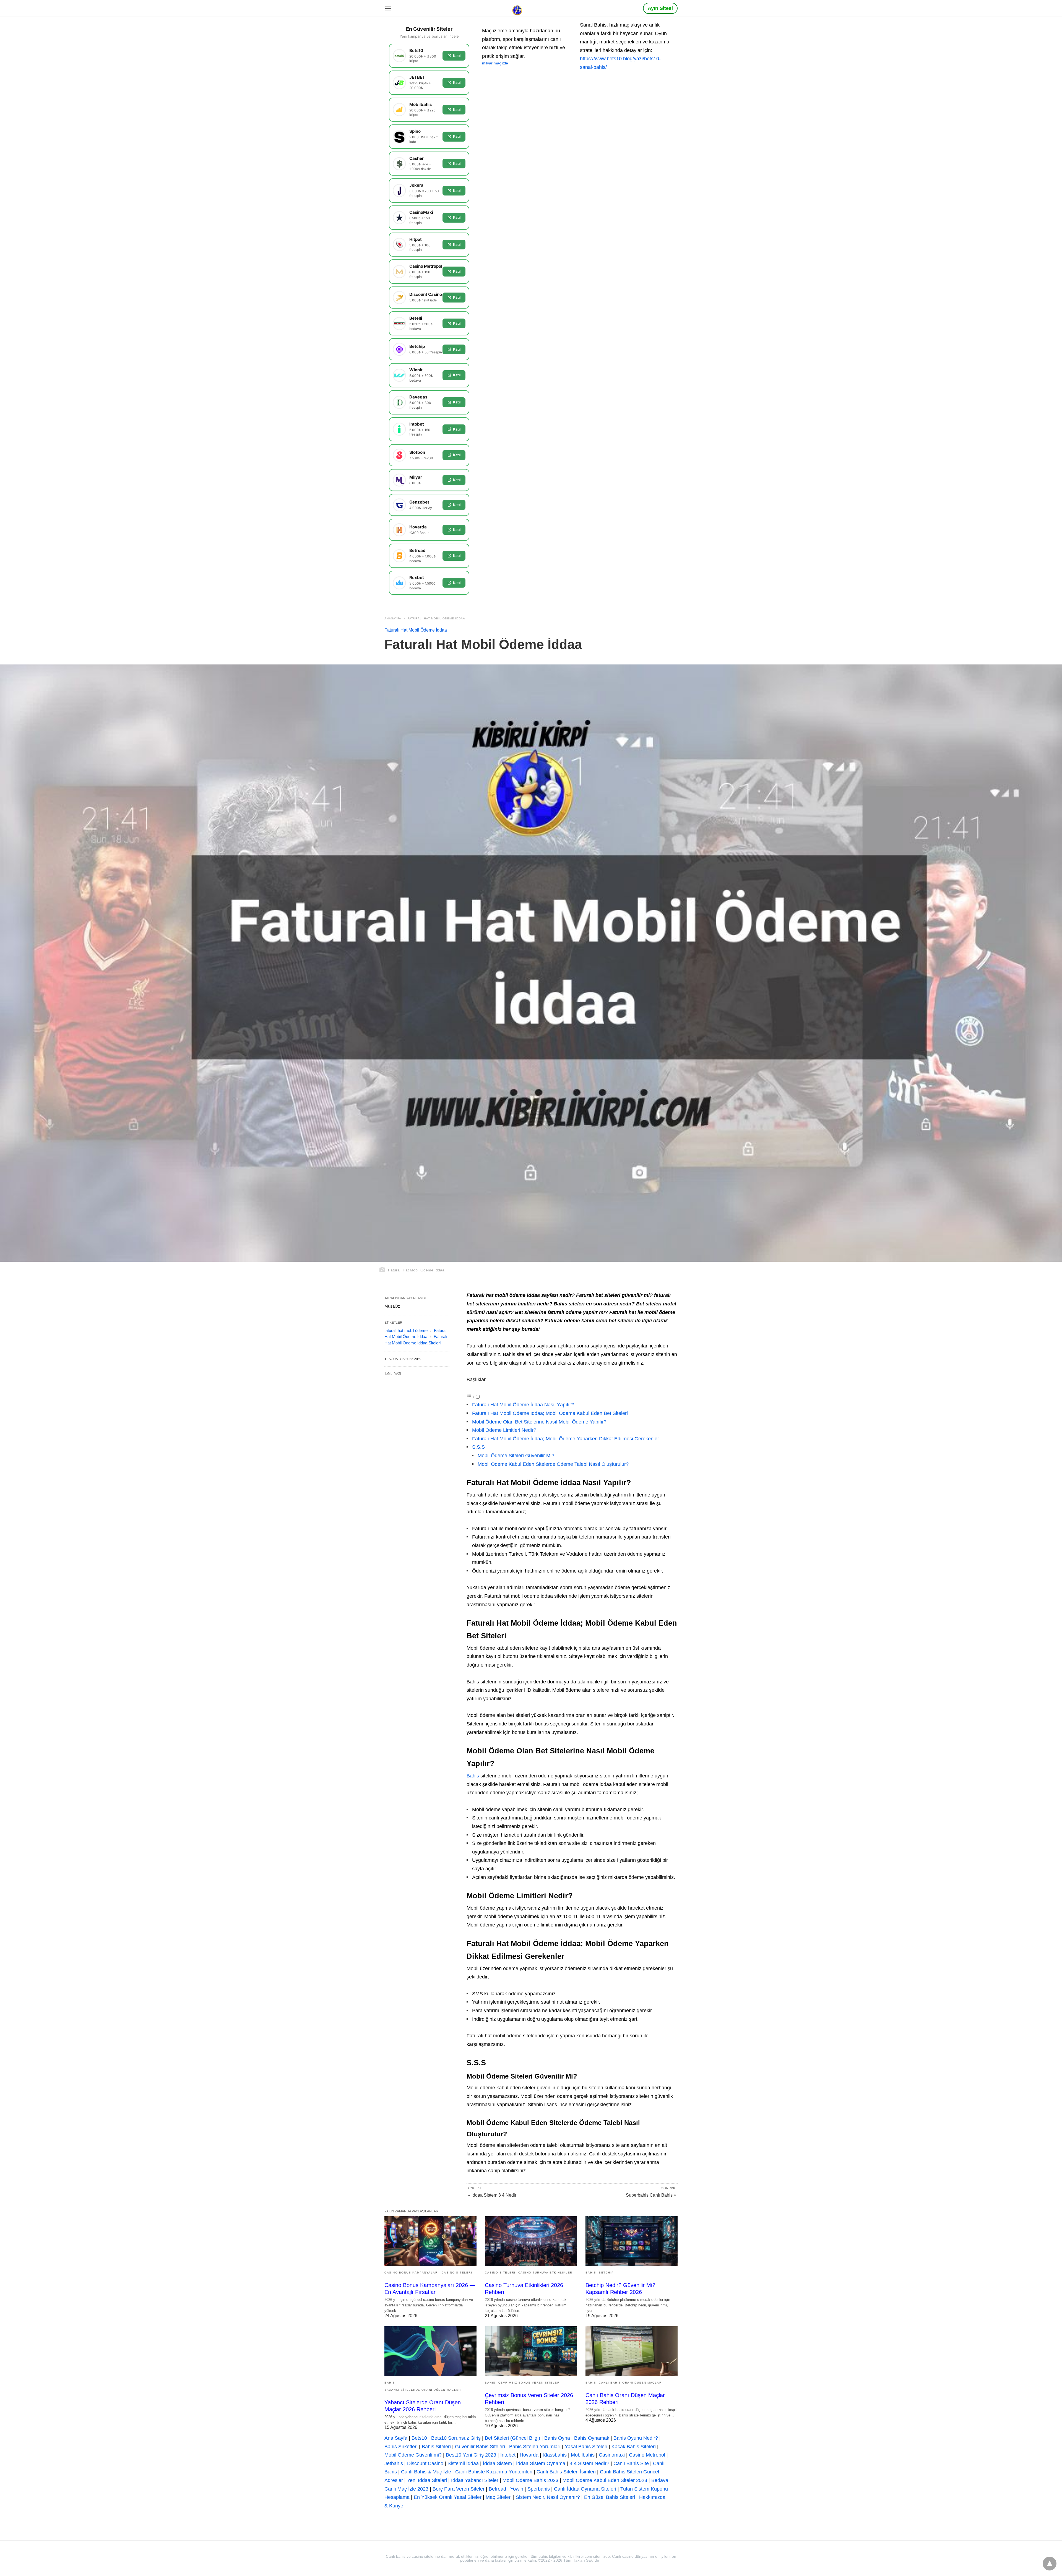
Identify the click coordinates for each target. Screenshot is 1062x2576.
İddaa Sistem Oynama (541, 2463)
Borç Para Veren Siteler (459, 2489)
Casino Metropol (647, 2455)
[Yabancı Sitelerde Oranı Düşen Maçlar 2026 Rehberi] (430, 2351)
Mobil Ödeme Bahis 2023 (530, 2480)
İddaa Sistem (497, 2463)
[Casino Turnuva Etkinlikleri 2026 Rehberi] (531, 2241)
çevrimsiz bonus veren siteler (529, 2383)
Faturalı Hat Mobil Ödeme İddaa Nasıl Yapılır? (523, 1405)
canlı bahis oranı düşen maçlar (630, 2383)
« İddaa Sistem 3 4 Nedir (492, 2195)
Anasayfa (393, 618)
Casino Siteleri (457, 2273)
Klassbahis (555, 2455)
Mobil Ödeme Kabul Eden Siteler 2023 (605, 2480)
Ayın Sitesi (660, 8)
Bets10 (419, 2438)
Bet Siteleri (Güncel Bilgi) (512, 2438)
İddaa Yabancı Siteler (475, 2480)
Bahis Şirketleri (401, 2447)
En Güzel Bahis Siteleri (610, 2497)
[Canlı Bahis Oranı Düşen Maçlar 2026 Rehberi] (632, 2351)
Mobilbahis (583, 2455)
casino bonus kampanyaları (412, 2273)
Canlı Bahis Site (631, 2463)
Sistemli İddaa (463, 2463)
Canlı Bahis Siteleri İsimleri (566, 2472)
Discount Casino (425, 2463)
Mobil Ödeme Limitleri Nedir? (504, 1430)
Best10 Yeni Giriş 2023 (471, 2455)
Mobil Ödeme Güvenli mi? (413, 2455)
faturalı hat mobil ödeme (406, 1330)
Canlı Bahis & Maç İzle (426, 2472)
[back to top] (1050, 2564)
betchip (606, 2273)
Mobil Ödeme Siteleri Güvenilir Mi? (516, 1456)
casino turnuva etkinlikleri (546, 2273)
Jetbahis (394, 2463)
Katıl (457, 56)
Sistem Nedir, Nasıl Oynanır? (548, 2497)
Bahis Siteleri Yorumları (535, 2447)
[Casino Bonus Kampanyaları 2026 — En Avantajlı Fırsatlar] (430, 2241)
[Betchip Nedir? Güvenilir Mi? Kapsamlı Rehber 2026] (632, 2241)
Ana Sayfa (396, 2438)
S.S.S (478, 1447)
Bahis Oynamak (592, 2438)
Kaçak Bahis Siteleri (634, 2447)
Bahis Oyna (557, 2438)
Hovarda (529, 2455)
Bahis (473, 1776)
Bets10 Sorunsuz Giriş (456, 2438)
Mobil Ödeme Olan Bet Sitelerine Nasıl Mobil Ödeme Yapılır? (539, 1422)
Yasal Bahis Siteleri (586, 2447)
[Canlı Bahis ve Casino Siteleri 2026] (518, 8)
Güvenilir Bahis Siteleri (480, 2447)
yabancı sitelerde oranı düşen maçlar (423, 2390)
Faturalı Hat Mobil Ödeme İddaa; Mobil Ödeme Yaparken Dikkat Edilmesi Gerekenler (566, 1439)
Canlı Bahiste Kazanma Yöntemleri (494, 2472)
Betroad (497, 2489)
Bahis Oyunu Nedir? (636, 2438)
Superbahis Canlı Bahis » (651, 2195)
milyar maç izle (495, 63)
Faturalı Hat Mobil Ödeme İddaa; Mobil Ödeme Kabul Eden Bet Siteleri (550, 1413)
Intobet (508, 2455)
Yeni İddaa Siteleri (427, 2480)
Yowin (517, 2489)
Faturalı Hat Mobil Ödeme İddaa (436, 618)
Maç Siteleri (499, 2497)
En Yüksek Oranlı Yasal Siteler (448, 2497)
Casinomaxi (612, 2455)
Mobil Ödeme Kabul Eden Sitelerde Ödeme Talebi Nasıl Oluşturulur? (553, 1464)
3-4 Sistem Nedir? (589, 2463)
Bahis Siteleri (436, 2447)
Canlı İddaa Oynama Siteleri (585, 2489)
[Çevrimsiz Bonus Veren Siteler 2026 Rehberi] (531, 2351)
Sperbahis (539, 2489)
